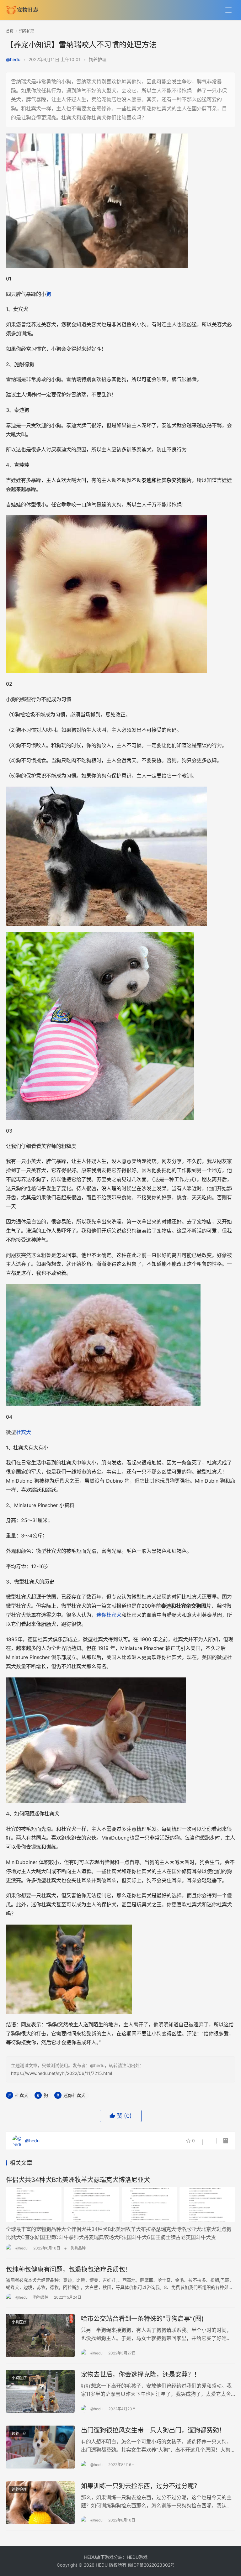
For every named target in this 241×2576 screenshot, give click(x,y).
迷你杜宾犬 (109, 1615)
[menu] (228, 10)
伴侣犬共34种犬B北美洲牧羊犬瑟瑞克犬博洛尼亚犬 (78, 2180)
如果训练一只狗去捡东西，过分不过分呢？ (141, 2486)
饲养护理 (98, 59)
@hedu (13, 59)
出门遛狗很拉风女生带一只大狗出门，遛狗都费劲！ (153, 2430)
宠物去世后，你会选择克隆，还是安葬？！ (141, 2374)
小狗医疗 (19, 2322)
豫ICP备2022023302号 (151, 2565)
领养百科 (19, 2434)
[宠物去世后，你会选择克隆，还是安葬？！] (40, 2391)
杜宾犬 (24, 1432)
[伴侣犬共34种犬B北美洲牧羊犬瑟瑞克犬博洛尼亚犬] (120, 2204)
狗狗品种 (78, 2248)
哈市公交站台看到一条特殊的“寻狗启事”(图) (142, 2319)
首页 (10, 31)
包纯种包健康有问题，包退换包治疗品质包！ (69, 2270)
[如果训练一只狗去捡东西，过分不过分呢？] (40, 2503)
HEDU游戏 (137, 2557)
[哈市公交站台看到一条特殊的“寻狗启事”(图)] (40, 2335)
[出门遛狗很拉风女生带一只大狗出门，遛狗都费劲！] (40, 2447)
